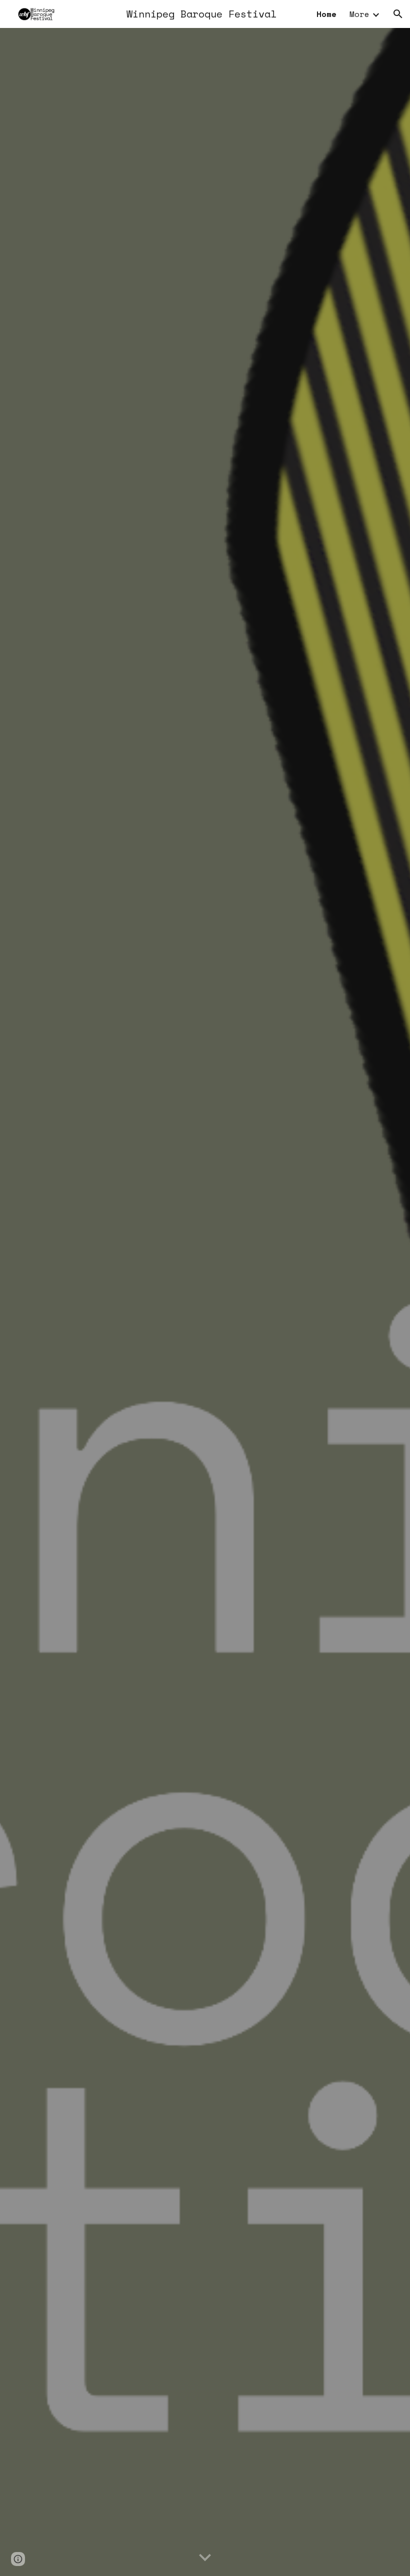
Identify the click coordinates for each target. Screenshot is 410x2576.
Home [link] (326, 14)
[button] (398, 14)
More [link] (359, 14)
